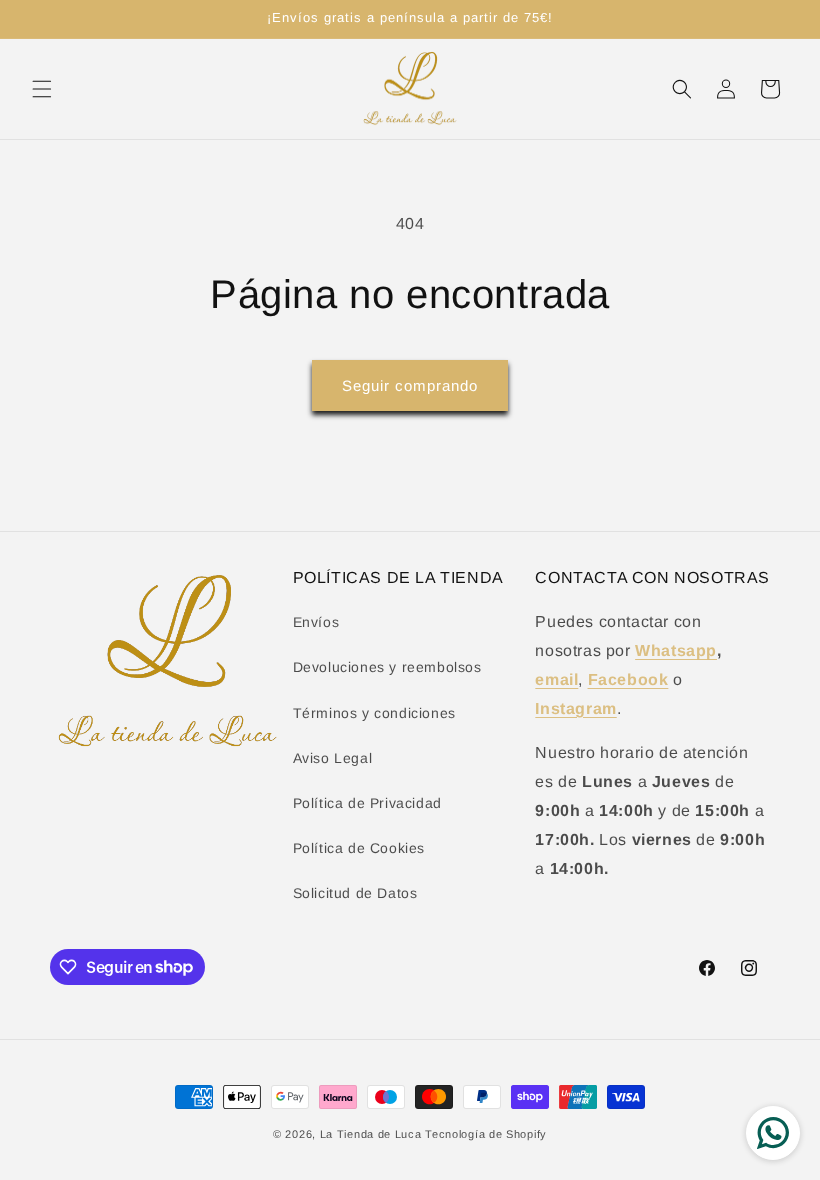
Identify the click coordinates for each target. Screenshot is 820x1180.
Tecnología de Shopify (486, 1134)
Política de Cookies (359, 848)
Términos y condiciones (374, 713)
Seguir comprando (410, 385)
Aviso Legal (333, 758)
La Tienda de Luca (371, 1134)
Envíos (316, 622)
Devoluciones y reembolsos (387, 667)
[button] (42, 89)
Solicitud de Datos (355, 893)
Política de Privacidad (367, 803)
